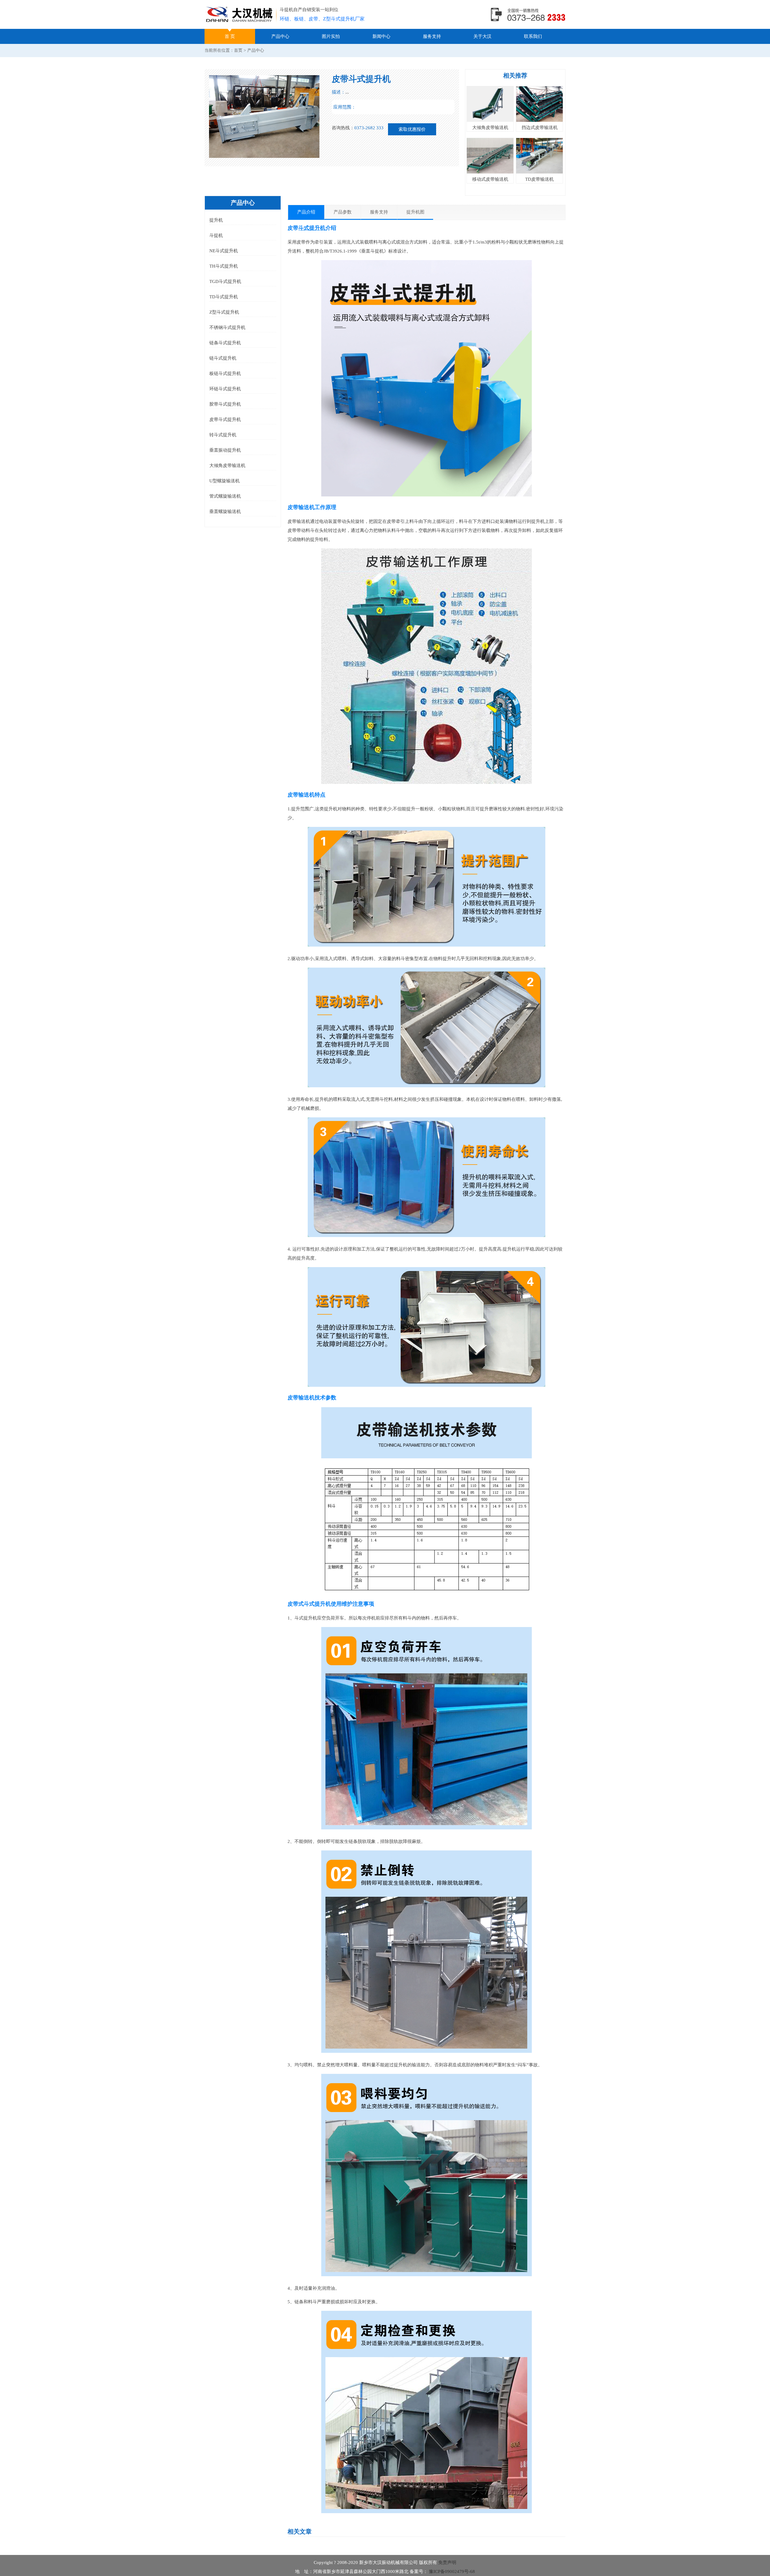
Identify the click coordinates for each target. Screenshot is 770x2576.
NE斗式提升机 (224, 251)
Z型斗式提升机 (224, 312)
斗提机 (216, 235)
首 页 (230, 36)
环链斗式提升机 (225, 389)
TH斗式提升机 (224, 266)
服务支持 (432, 36)
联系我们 (533, 36)
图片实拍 (331, 36)
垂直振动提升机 (225, 450)
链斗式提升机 (223, 358)
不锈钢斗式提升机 (227, 327)
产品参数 (343, 212)
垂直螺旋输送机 (225, 511)
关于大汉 (482, 36)
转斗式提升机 (223, 435)
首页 (238, 50)
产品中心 (280, 36)
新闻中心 (381, 36)
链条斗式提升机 (225, 343)
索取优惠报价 (412, 129)
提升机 (216, 220)
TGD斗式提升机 (225, 281)
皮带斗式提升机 (225, 419)
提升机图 (415, 212)
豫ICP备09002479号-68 (451, 2571)
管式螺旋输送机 (225, 496)
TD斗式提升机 (224, 297)
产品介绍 (306, 212)
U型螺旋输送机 (225, 481)
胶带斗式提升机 (225, 404)
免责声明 (447, 2562)
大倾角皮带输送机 (227, 465)
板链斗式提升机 (225, 373)
